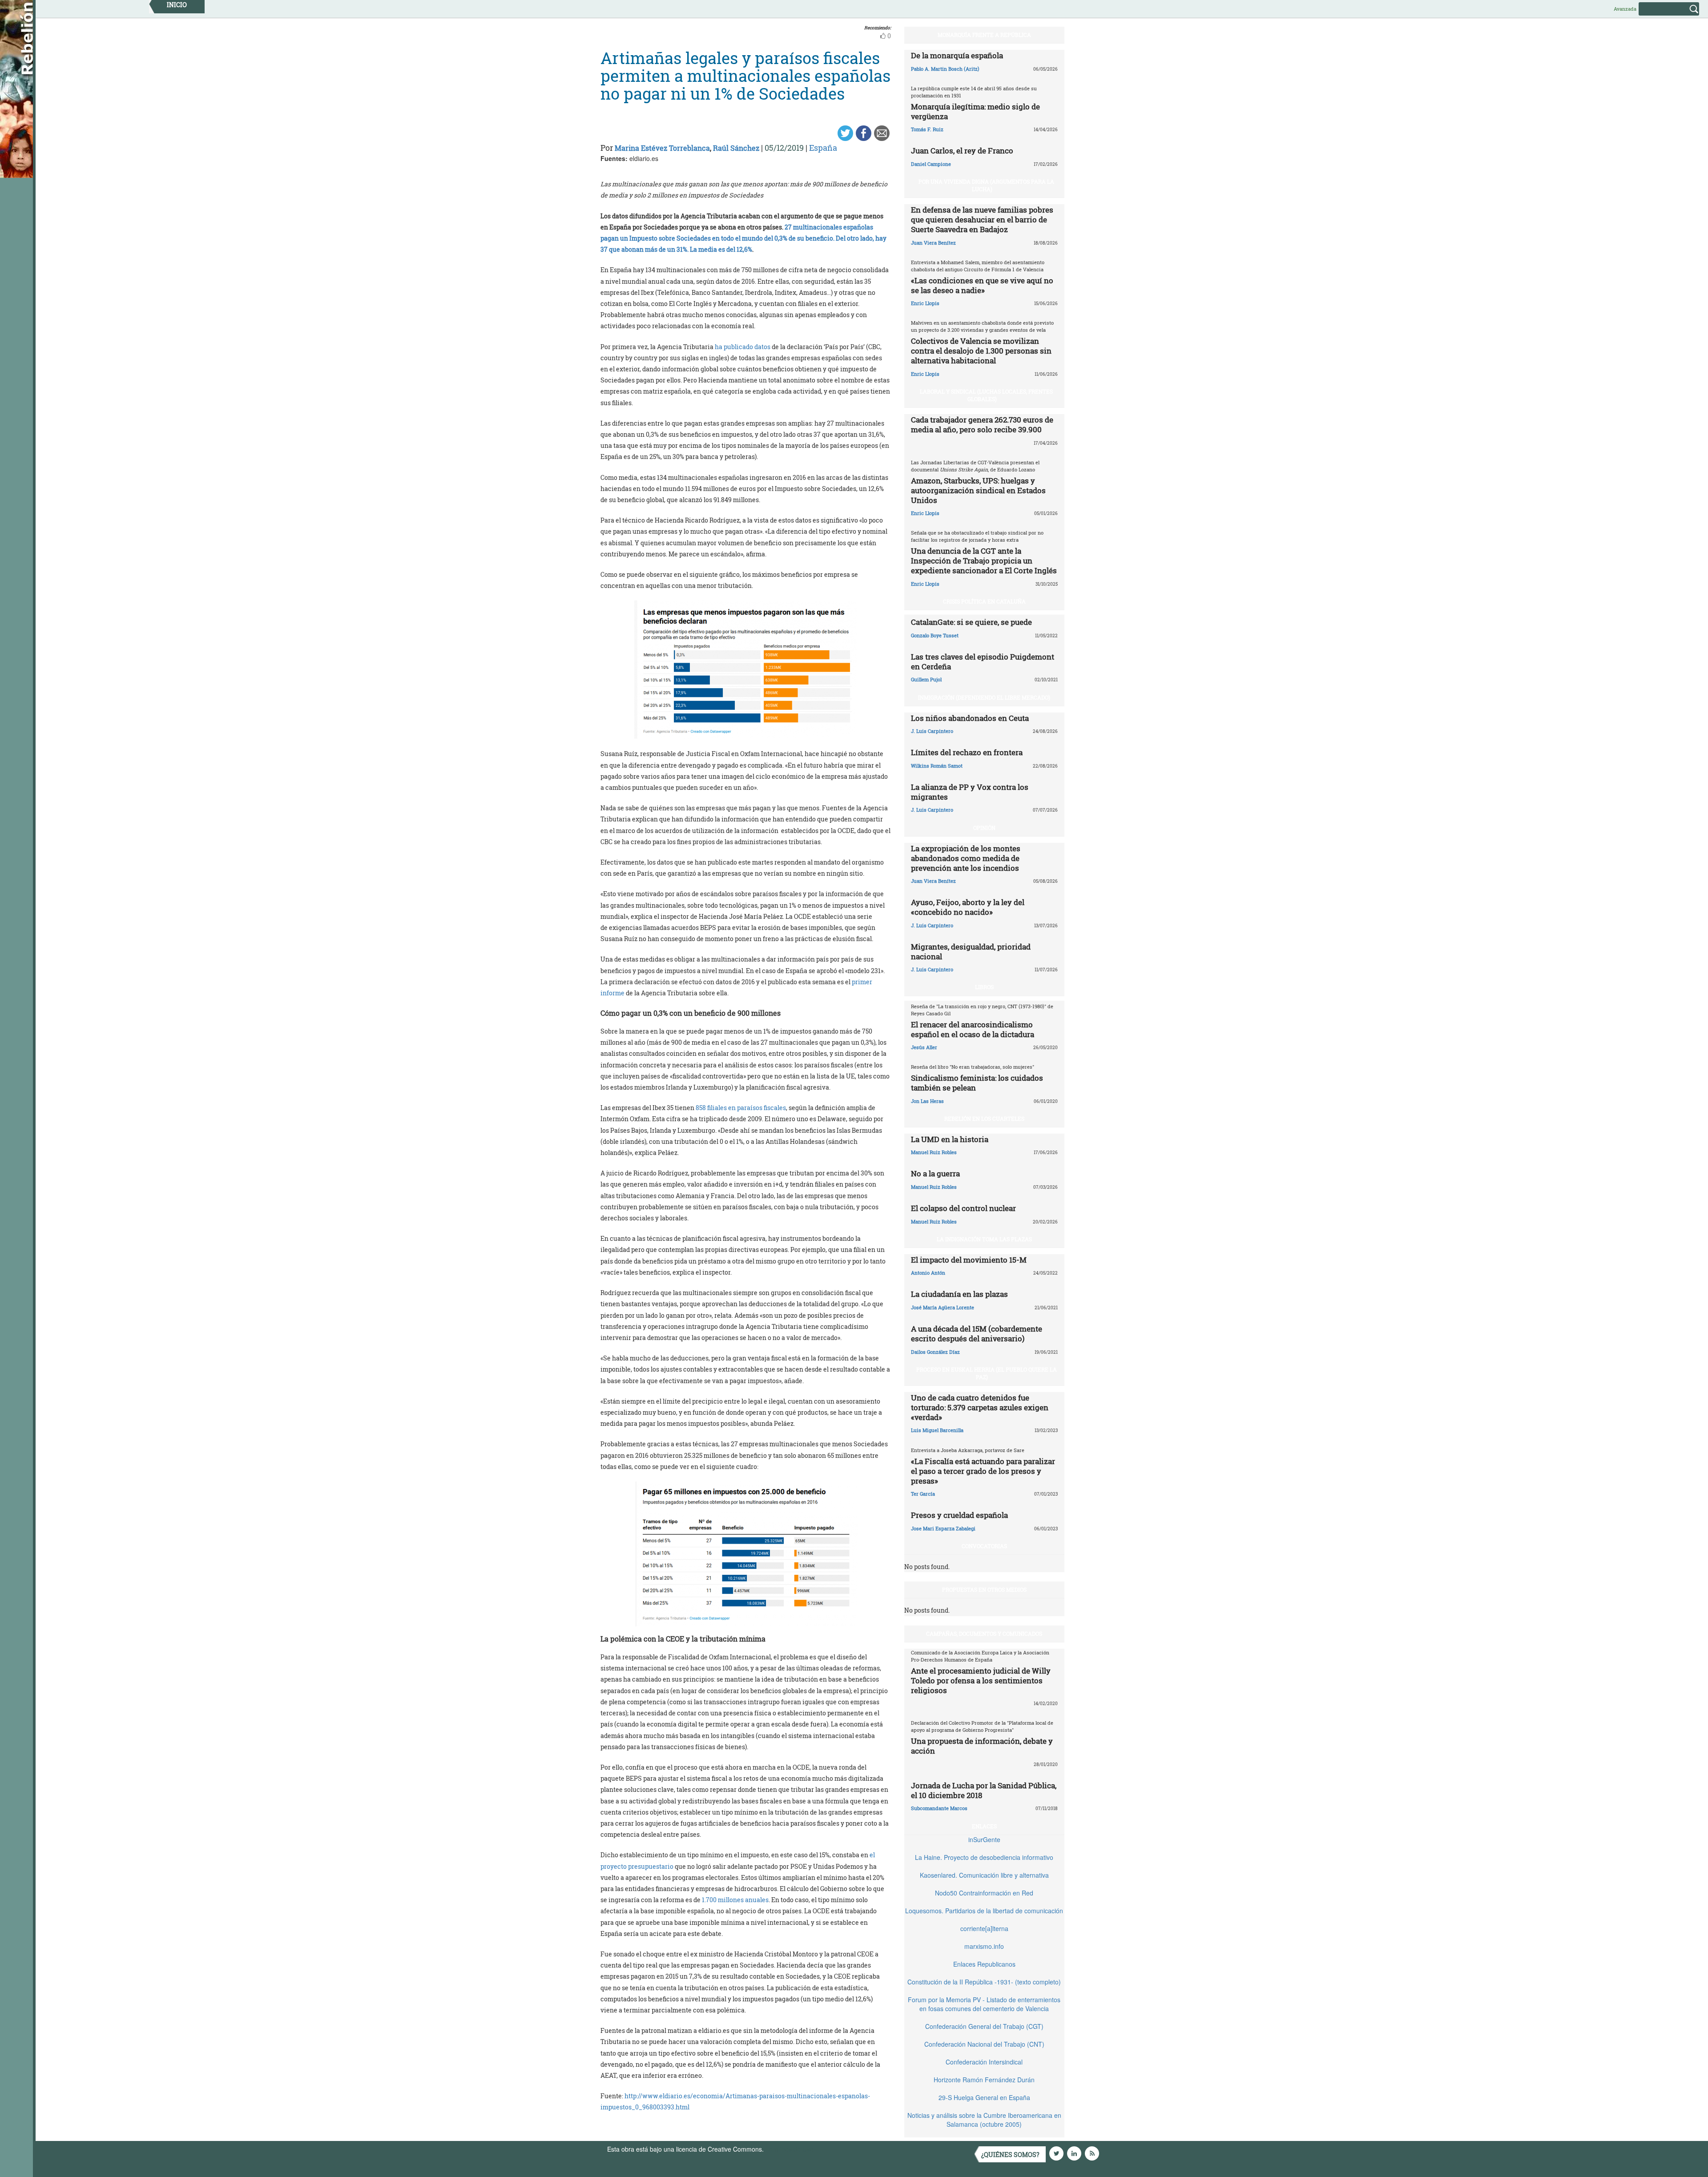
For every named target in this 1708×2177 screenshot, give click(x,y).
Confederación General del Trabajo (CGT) (984, 2026)
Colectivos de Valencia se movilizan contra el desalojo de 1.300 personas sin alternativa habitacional (981, 351)
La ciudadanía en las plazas (959, 1294)
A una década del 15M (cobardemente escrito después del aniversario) (977, 1334)
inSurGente (984, 1839)
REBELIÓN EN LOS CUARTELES (984, 1119)
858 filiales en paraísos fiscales (741, 1108)
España (823, 148)
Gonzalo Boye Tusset (935, 635)
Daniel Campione (931, 164)
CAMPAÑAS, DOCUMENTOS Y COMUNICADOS (984, 1634)
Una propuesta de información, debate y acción (982, 1746)
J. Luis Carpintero (932, 731)
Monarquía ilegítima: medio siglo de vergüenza (975, 111)
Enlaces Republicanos (984, 1964)
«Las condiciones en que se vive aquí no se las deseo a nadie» (982, 285)
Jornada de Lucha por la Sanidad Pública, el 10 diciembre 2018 (984, 1790)
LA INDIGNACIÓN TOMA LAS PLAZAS (984, 1239)
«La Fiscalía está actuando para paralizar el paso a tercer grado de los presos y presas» (983, 1471)
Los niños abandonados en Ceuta (970, 718)
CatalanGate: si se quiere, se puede (971, 622)
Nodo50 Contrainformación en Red (984, 1893)
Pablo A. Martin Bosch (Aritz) (945, 69)
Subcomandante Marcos (939, 1808)
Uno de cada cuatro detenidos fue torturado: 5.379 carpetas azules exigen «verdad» (980, 1407)
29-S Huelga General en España (984, 2097)
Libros (984, 987)
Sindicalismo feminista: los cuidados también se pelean (977, 1083)
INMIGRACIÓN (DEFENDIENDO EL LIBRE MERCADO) (984, 697)
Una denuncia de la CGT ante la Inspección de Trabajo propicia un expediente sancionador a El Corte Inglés (984, 561)
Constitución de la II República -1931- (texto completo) (984, 1982)
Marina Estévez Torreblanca (662, 148)
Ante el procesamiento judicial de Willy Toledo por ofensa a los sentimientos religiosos (981, 1680)
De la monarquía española (957, 55)
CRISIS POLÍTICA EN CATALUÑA (984, 601)
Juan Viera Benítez (933, 243)
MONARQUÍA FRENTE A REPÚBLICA (984, 35)
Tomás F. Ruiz (927, 129)
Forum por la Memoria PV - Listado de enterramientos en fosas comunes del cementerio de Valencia (984, 2004)
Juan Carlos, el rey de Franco (962, 151)
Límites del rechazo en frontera (967, 752)
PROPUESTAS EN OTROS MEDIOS (984, 1589)
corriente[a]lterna (984, 1928)
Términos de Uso (790, 2149)
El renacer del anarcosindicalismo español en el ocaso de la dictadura (973, 1029)
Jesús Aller (924, 1047)
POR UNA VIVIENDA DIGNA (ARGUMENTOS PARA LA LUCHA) (986, 185)
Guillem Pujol (926, 679)
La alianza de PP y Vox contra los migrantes (970, 792)
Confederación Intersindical (984, 2062)
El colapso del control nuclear (963, 1208)
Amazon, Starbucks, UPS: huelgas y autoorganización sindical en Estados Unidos (978, 490)
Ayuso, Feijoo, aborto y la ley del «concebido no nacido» (968, 907)
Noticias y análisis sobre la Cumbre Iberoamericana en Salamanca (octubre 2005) (984, 2120)
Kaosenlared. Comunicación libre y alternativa (984, 1875)
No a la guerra (935, 1173)
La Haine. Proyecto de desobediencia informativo (984, 1857)
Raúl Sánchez (736, 148)
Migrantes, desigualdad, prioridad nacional (971, 952)
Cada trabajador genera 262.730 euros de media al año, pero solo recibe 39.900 (982, 425)
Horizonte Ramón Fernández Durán (984, 2080)
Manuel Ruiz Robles (934, 1152)
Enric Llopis (925, 303)
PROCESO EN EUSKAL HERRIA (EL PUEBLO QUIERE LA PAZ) (987, 1373)
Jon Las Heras (927, 1101)
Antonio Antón (928, 1273)
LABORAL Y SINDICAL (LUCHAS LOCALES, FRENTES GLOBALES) (986, 395)
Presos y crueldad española (959, 1515)
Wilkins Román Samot (937, 766)
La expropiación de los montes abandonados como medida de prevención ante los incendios (966, 858)
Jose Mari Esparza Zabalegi (943, 1528)
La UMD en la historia (950, 1139)
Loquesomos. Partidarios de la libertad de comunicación (984, 1911)
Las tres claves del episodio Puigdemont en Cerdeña (983, 662)
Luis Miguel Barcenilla (937, 1430)
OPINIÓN (984, 828)
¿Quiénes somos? (1010, 2155)
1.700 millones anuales (735, 1900)
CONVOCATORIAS (984, 1546)
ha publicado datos (743, 347)
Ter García (923, 1494)
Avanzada (1625, 9)
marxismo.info (984, 1946)
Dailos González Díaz (935, 1352)
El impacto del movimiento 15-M (969, 1260)
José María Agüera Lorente (943, 1307)
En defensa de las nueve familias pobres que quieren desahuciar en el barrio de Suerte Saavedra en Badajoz (982, 219)
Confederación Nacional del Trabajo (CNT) (984, 2044)
